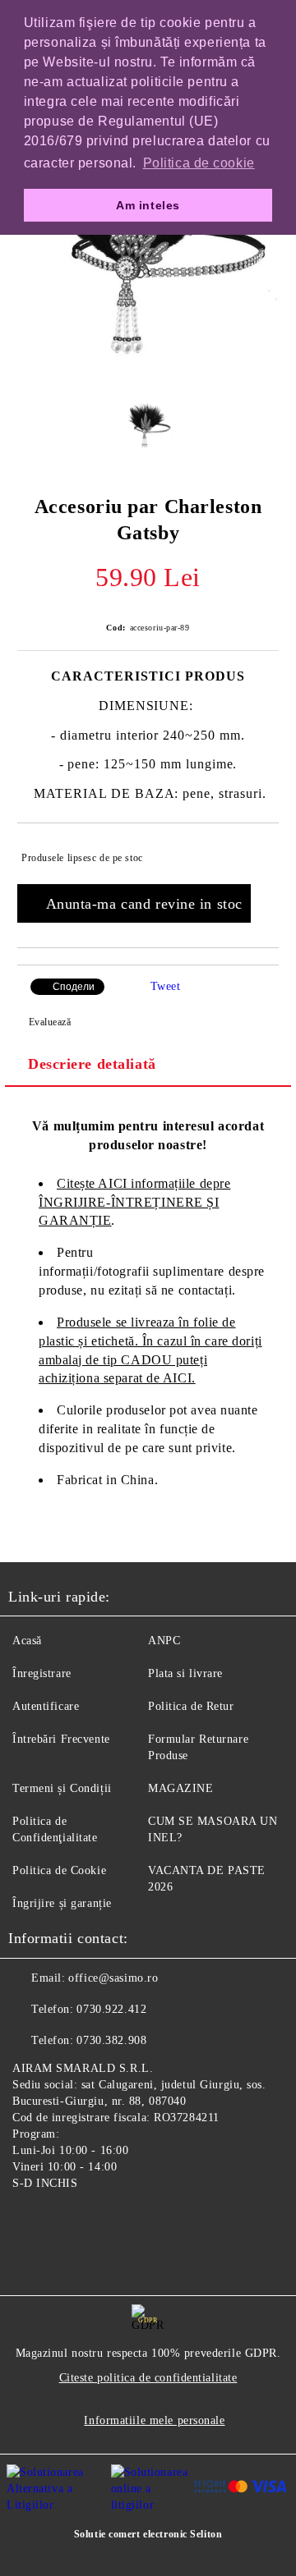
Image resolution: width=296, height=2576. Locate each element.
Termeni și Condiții (62, 1788)
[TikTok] (102, 2221)
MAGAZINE (180, 1788)
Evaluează (50, 1022)
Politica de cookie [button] (199, 163)
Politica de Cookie (59, 1870)
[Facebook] (30, 2221)
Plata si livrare (185, 1673)
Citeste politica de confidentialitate (148, 2378)
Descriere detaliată (92, 1064)
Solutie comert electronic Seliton (148, 2534)
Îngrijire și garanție (62, 1903)
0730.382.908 (111, 2040)
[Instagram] (66, 2221)
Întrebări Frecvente (61, 1739)
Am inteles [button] (148, 205)
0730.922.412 (111, 2009)
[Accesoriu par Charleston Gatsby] (148, 373)
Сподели (74, 987)
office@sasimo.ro (113, 1978)
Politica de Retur (191, 1706)
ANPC (164, 1641)
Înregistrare (42, 1673)
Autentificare (46, 1706)
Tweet (166, 986)
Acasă (27, 1641)
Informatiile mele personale (154, 2420)
